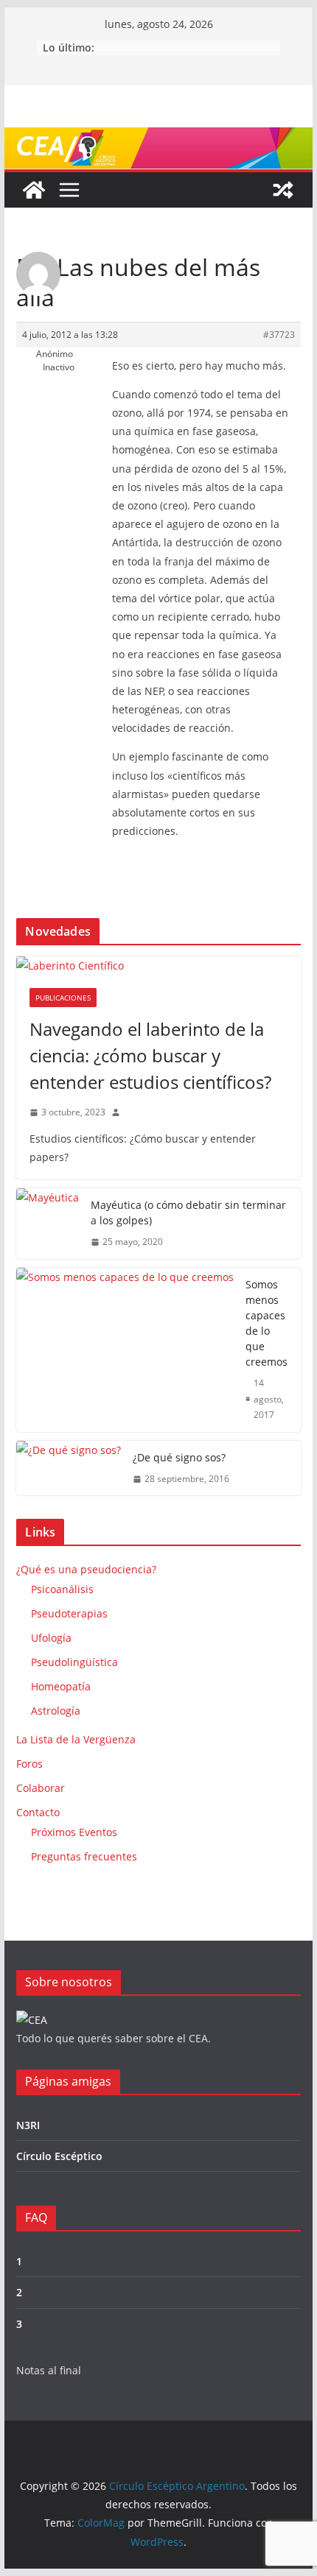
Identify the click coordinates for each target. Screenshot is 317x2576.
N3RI (28, 2125)
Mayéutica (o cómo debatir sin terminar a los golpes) (188, 1213)
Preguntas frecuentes (84, 1856)
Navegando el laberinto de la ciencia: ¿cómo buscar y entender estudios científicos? (150, 1055)
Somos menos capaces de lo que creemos (267, 1323)
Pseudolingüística (74, 1662)
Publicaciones (63, 998)
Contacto (38, 1812)
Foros (29, 1764)
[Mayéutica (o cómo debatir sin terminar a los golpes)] (48, 1224)
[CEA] (32, 2020)
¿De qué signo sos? (179, 1457)
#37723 (279, 335)
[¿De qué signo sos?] (69, 1468)
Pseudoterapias (69, 1613)
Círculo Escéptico (59, 2156)
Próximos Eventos (74, 1832)
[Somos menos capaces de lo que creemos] (125, 1350)
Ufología (51, 1638)
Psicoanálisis (62, 1589)
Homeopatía (61, 1686)
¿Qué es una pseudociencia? (86, 1569)
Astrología (56, 1711)
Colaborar (41, 1788)
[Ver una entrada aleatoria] (283, 190)
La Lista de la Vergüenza (76, 1739)
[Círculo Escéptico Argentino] (34, 190)
